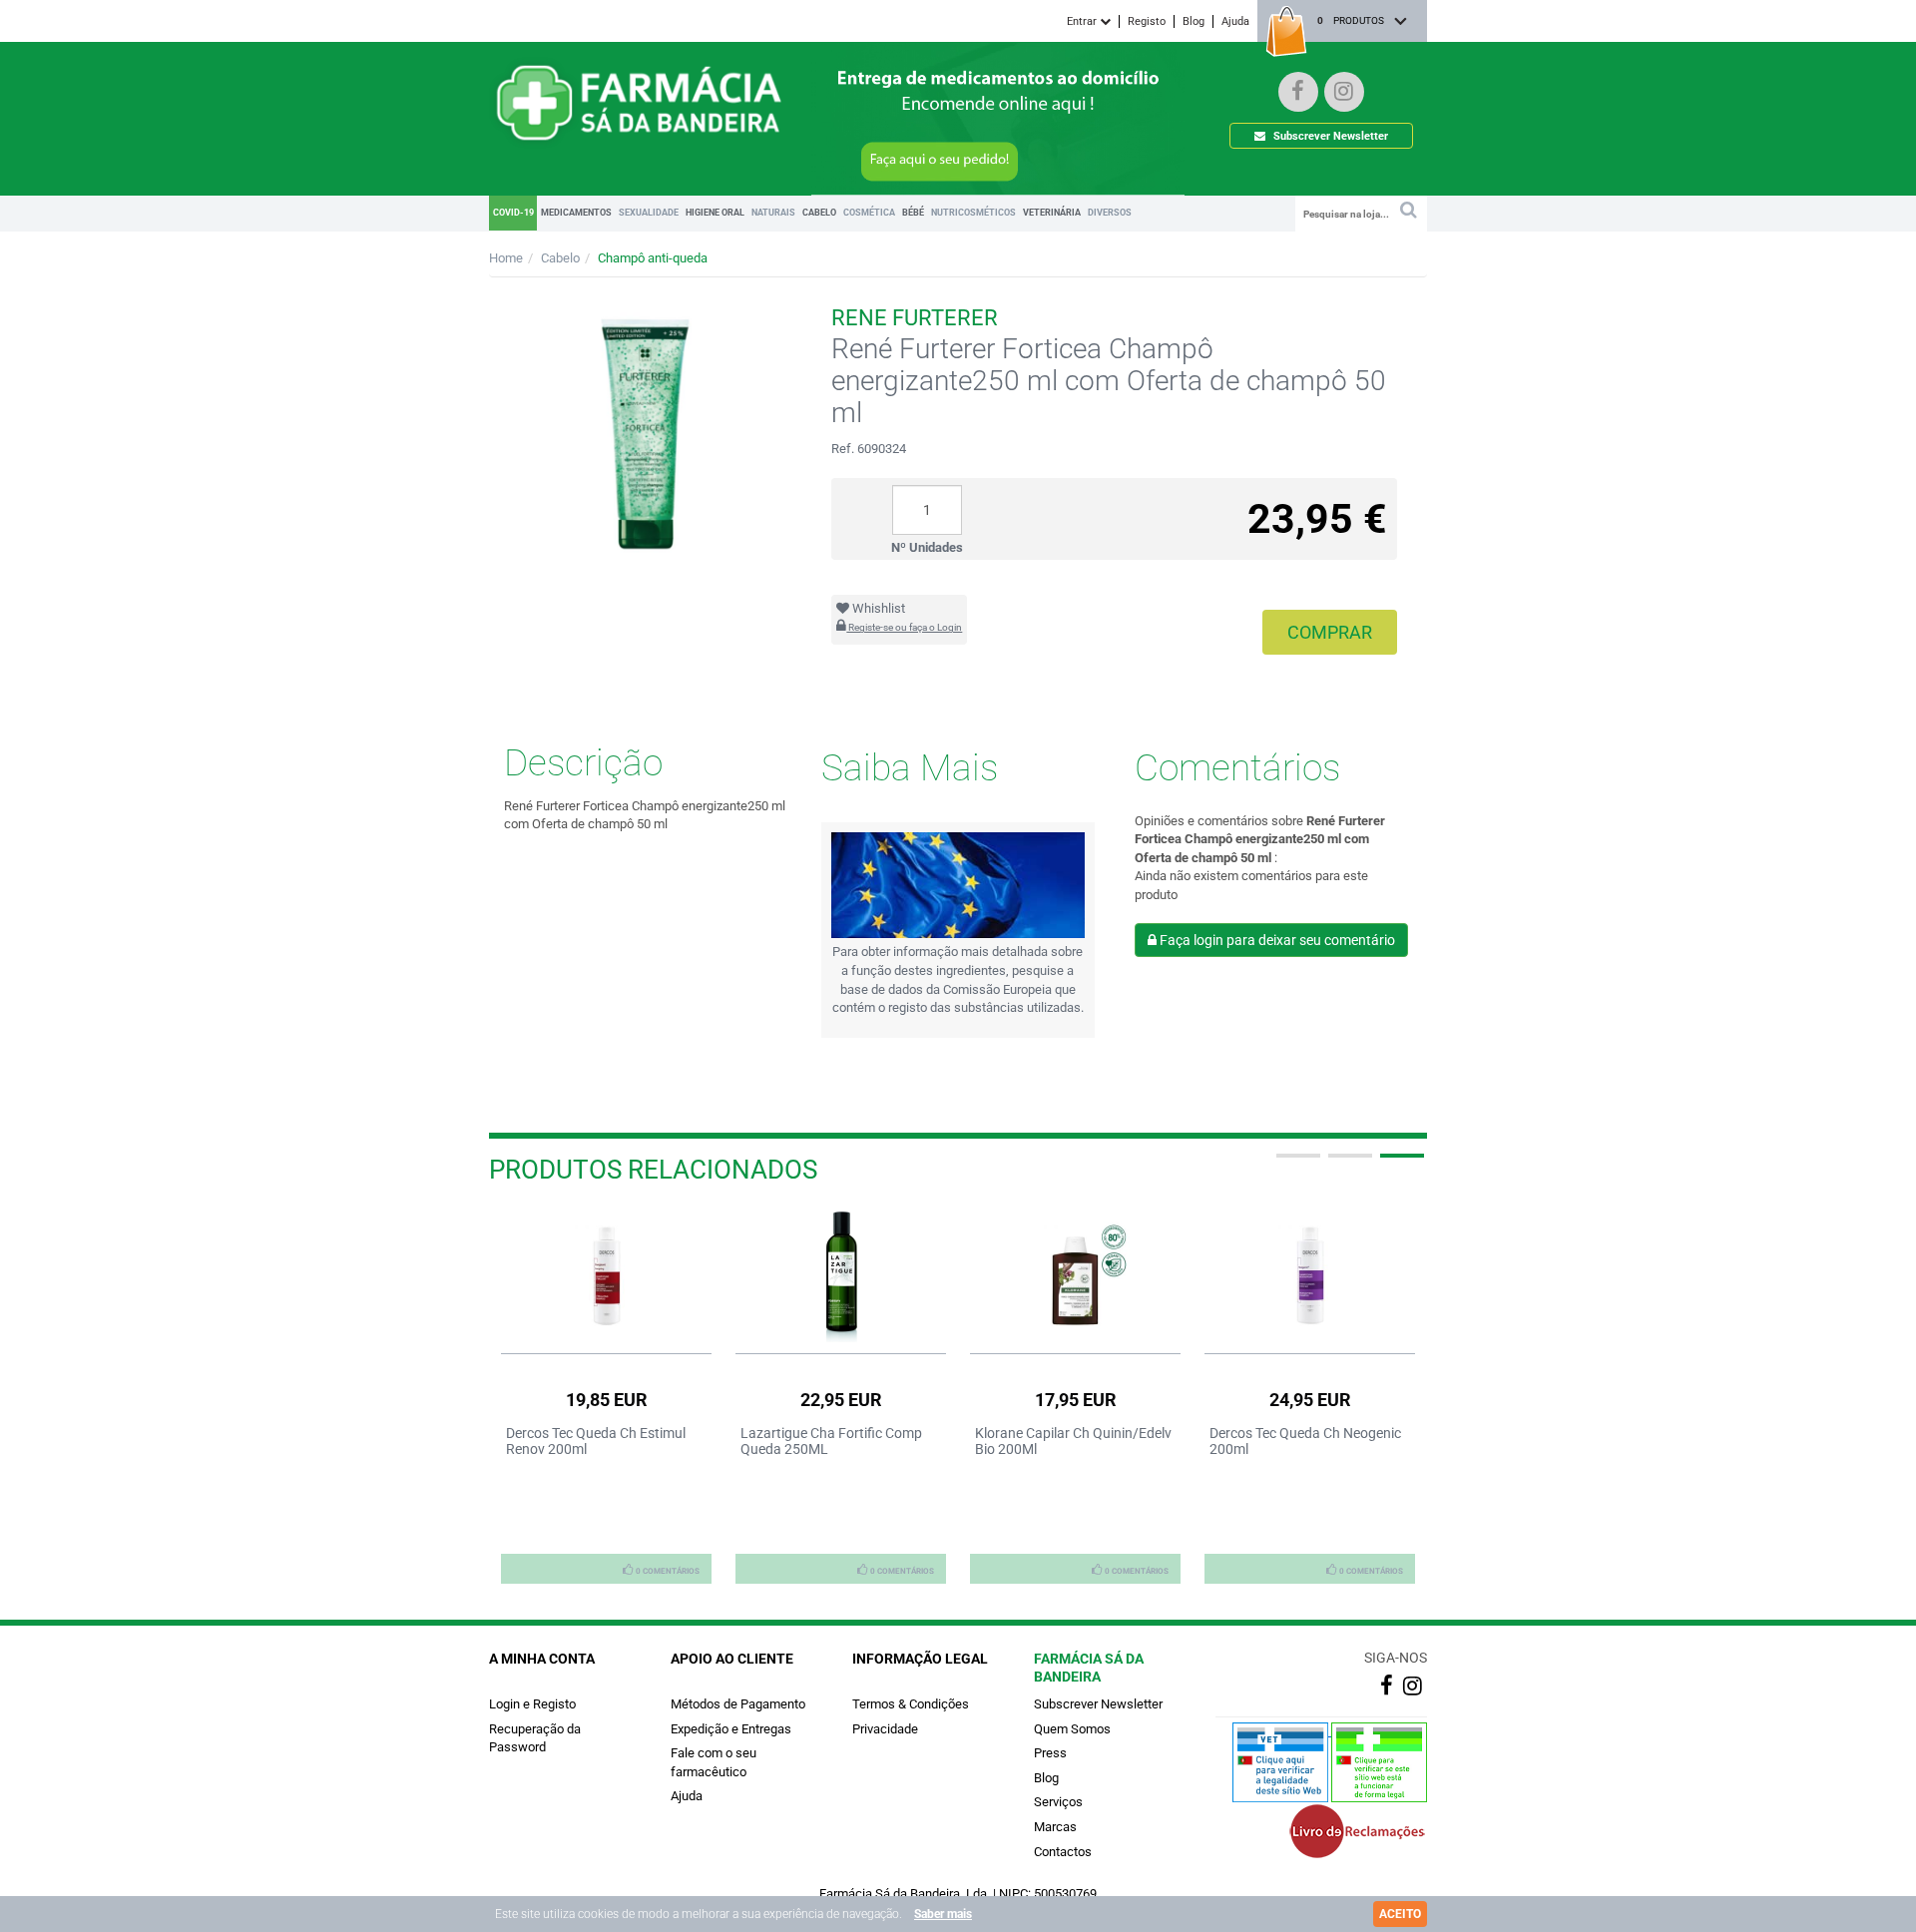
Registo (1147, 21)
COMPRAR (1330, 632)
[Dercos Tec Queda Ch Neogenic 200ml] (1310, 1275)
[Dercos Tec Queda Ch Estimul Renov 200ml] (606, 1275)
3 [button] (1400, 1164)
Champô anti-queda (653, 258)
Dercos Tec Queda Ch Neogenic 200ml (1305, 1441)
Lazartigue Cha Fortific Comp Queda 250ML (831, 1441)
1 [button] (1296, 1164)
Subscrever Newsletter (1329, 136)
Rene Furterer (915, 318)
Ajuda (1235, 21)
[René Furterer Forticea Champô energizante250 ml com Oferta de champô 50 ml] (645, 429)
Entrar (1083, 21)
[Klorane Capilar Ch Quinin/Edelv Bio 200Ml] (1075, 1275)
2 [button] (1348, 1164)
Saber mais (943, 1914)
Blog (1194, 21)
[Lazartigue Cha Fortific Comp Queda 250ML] (841, 1275)
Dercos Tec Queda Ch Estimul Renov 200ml (596, 1441)
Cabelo (560, 258)
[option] (606, 1395)
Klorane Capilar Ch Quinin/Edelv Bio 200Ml (1073, 1441)
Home (506, 258)
